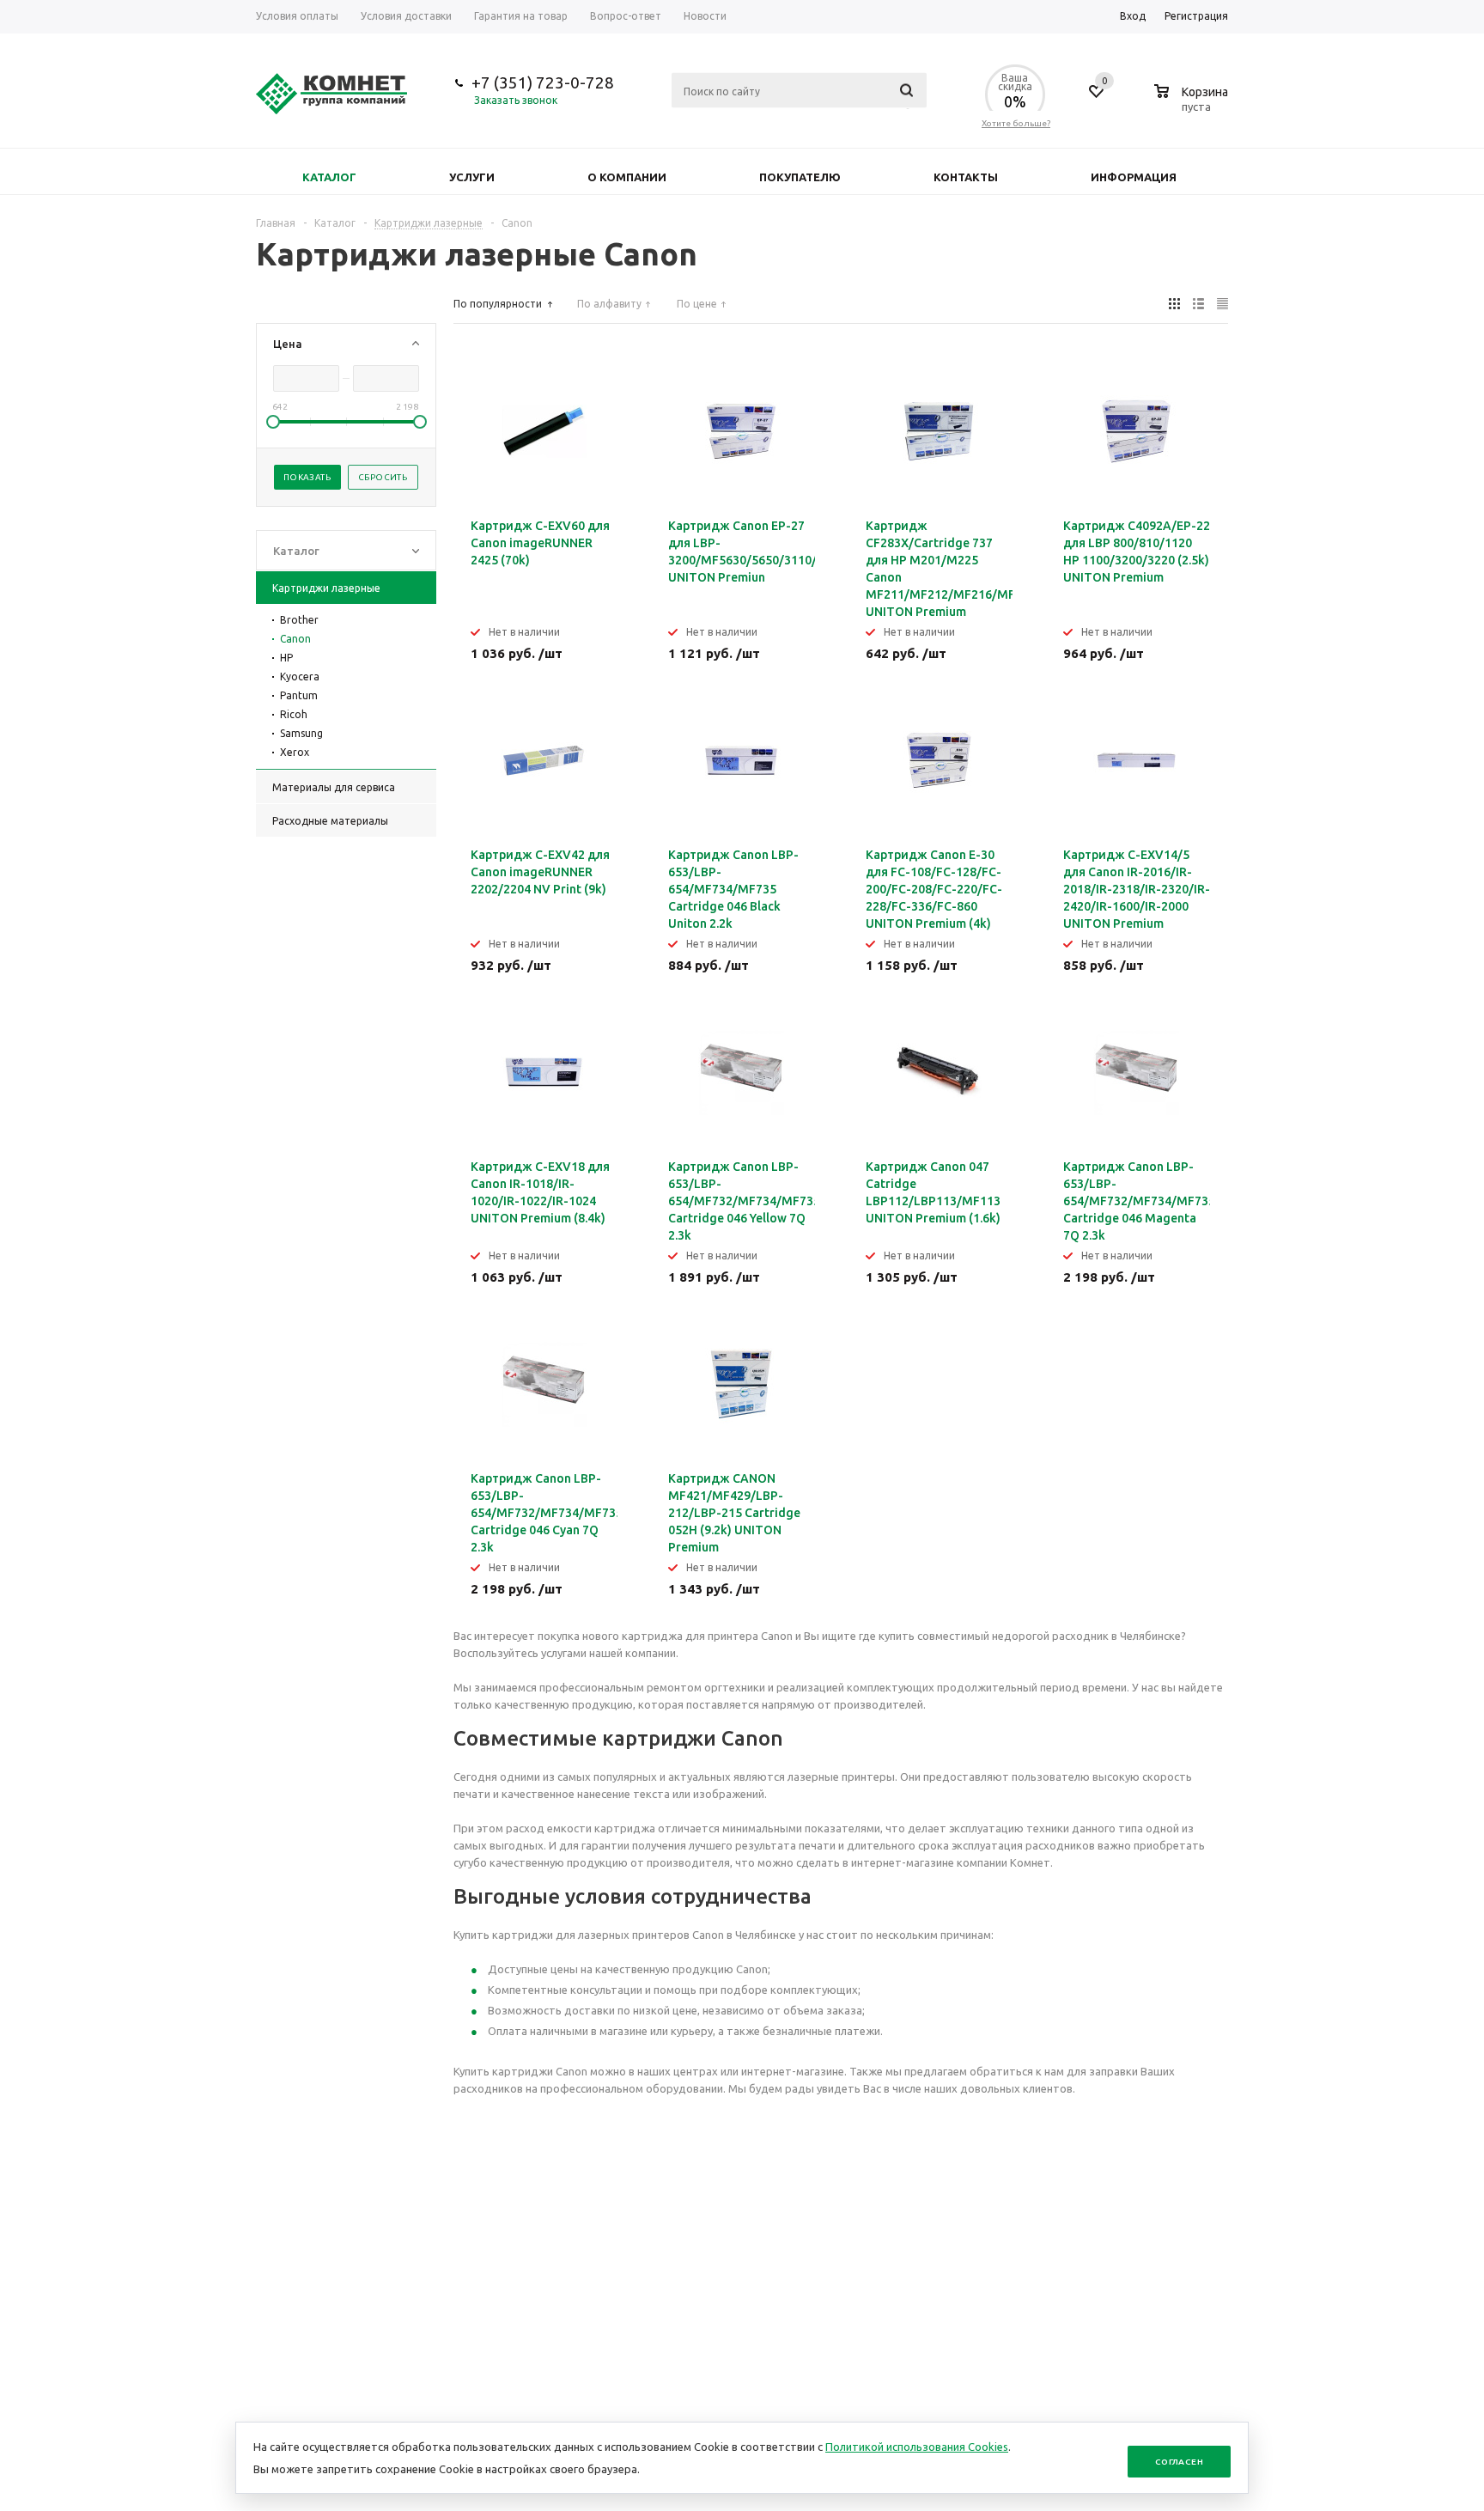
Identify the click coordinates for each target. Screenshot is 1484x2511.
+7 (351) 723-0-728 (543, 82)
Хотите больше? (1016, 123)
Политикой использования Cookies (917, 2447)
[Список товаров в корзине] (1193, 104)
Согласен (1179, 2462)
